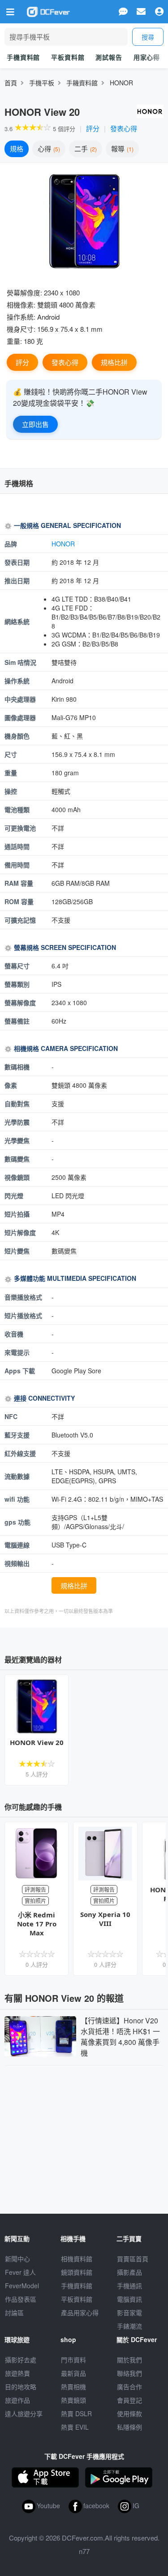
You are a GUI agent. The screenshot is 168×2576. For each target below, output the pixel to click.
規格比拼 (114, 362)
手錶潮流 (129, 2326)
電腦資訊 (129, 2299)
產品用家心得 (80, 2312)
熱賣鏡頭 (73, 2400)
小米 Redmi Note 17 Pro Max (37, 1924)
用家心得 (147, 57)
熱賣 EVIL (75, 2427)
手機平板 (42, 83)
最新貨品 (73, 2373)
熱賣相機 (73, 2387)
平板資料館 (68, 57)
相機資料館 (77, 2259)
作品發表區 (21, 2299)
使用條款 (129, 2413)
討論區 (14, 2312)
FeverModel (22, 2286)
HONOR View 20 (37, 1742)
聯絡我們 (129, 2373)
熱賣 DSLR (76, 2413)
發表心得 (124, 128)
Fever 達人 (20, 2272)
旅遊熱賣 (17, 2373)
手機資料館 (23, 57)
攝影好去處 (21, 2360)
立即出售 (35, 424)
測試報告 (109, 57)
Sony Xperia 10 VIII (105, 1919)
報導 (121, 148)
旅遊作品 (17, 2400)
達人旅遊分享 (24, 2413)
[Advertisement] (84, 2137)
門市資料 (73, 2360)
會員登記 (129, 2400)
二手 (85, 148)
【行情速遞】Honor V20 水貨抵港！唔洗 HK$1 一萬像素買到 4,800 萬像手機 (120, 2037)
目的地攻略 (21, 2387)
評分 (93, 128)
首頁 (11, 83)
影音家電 (129, 2312)
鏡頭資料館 (77, 2272)
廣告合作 (129, 2387)
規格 (17, 148)
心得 (48, 148)
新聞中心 (17, 2259)
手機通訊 (129, 2286)
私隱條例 (129, 2427)
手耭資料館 (82, 83)
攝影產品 (129, 2272)
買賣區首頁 (133, 2259)
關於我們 (129, 2360)
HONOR (121, 83)
